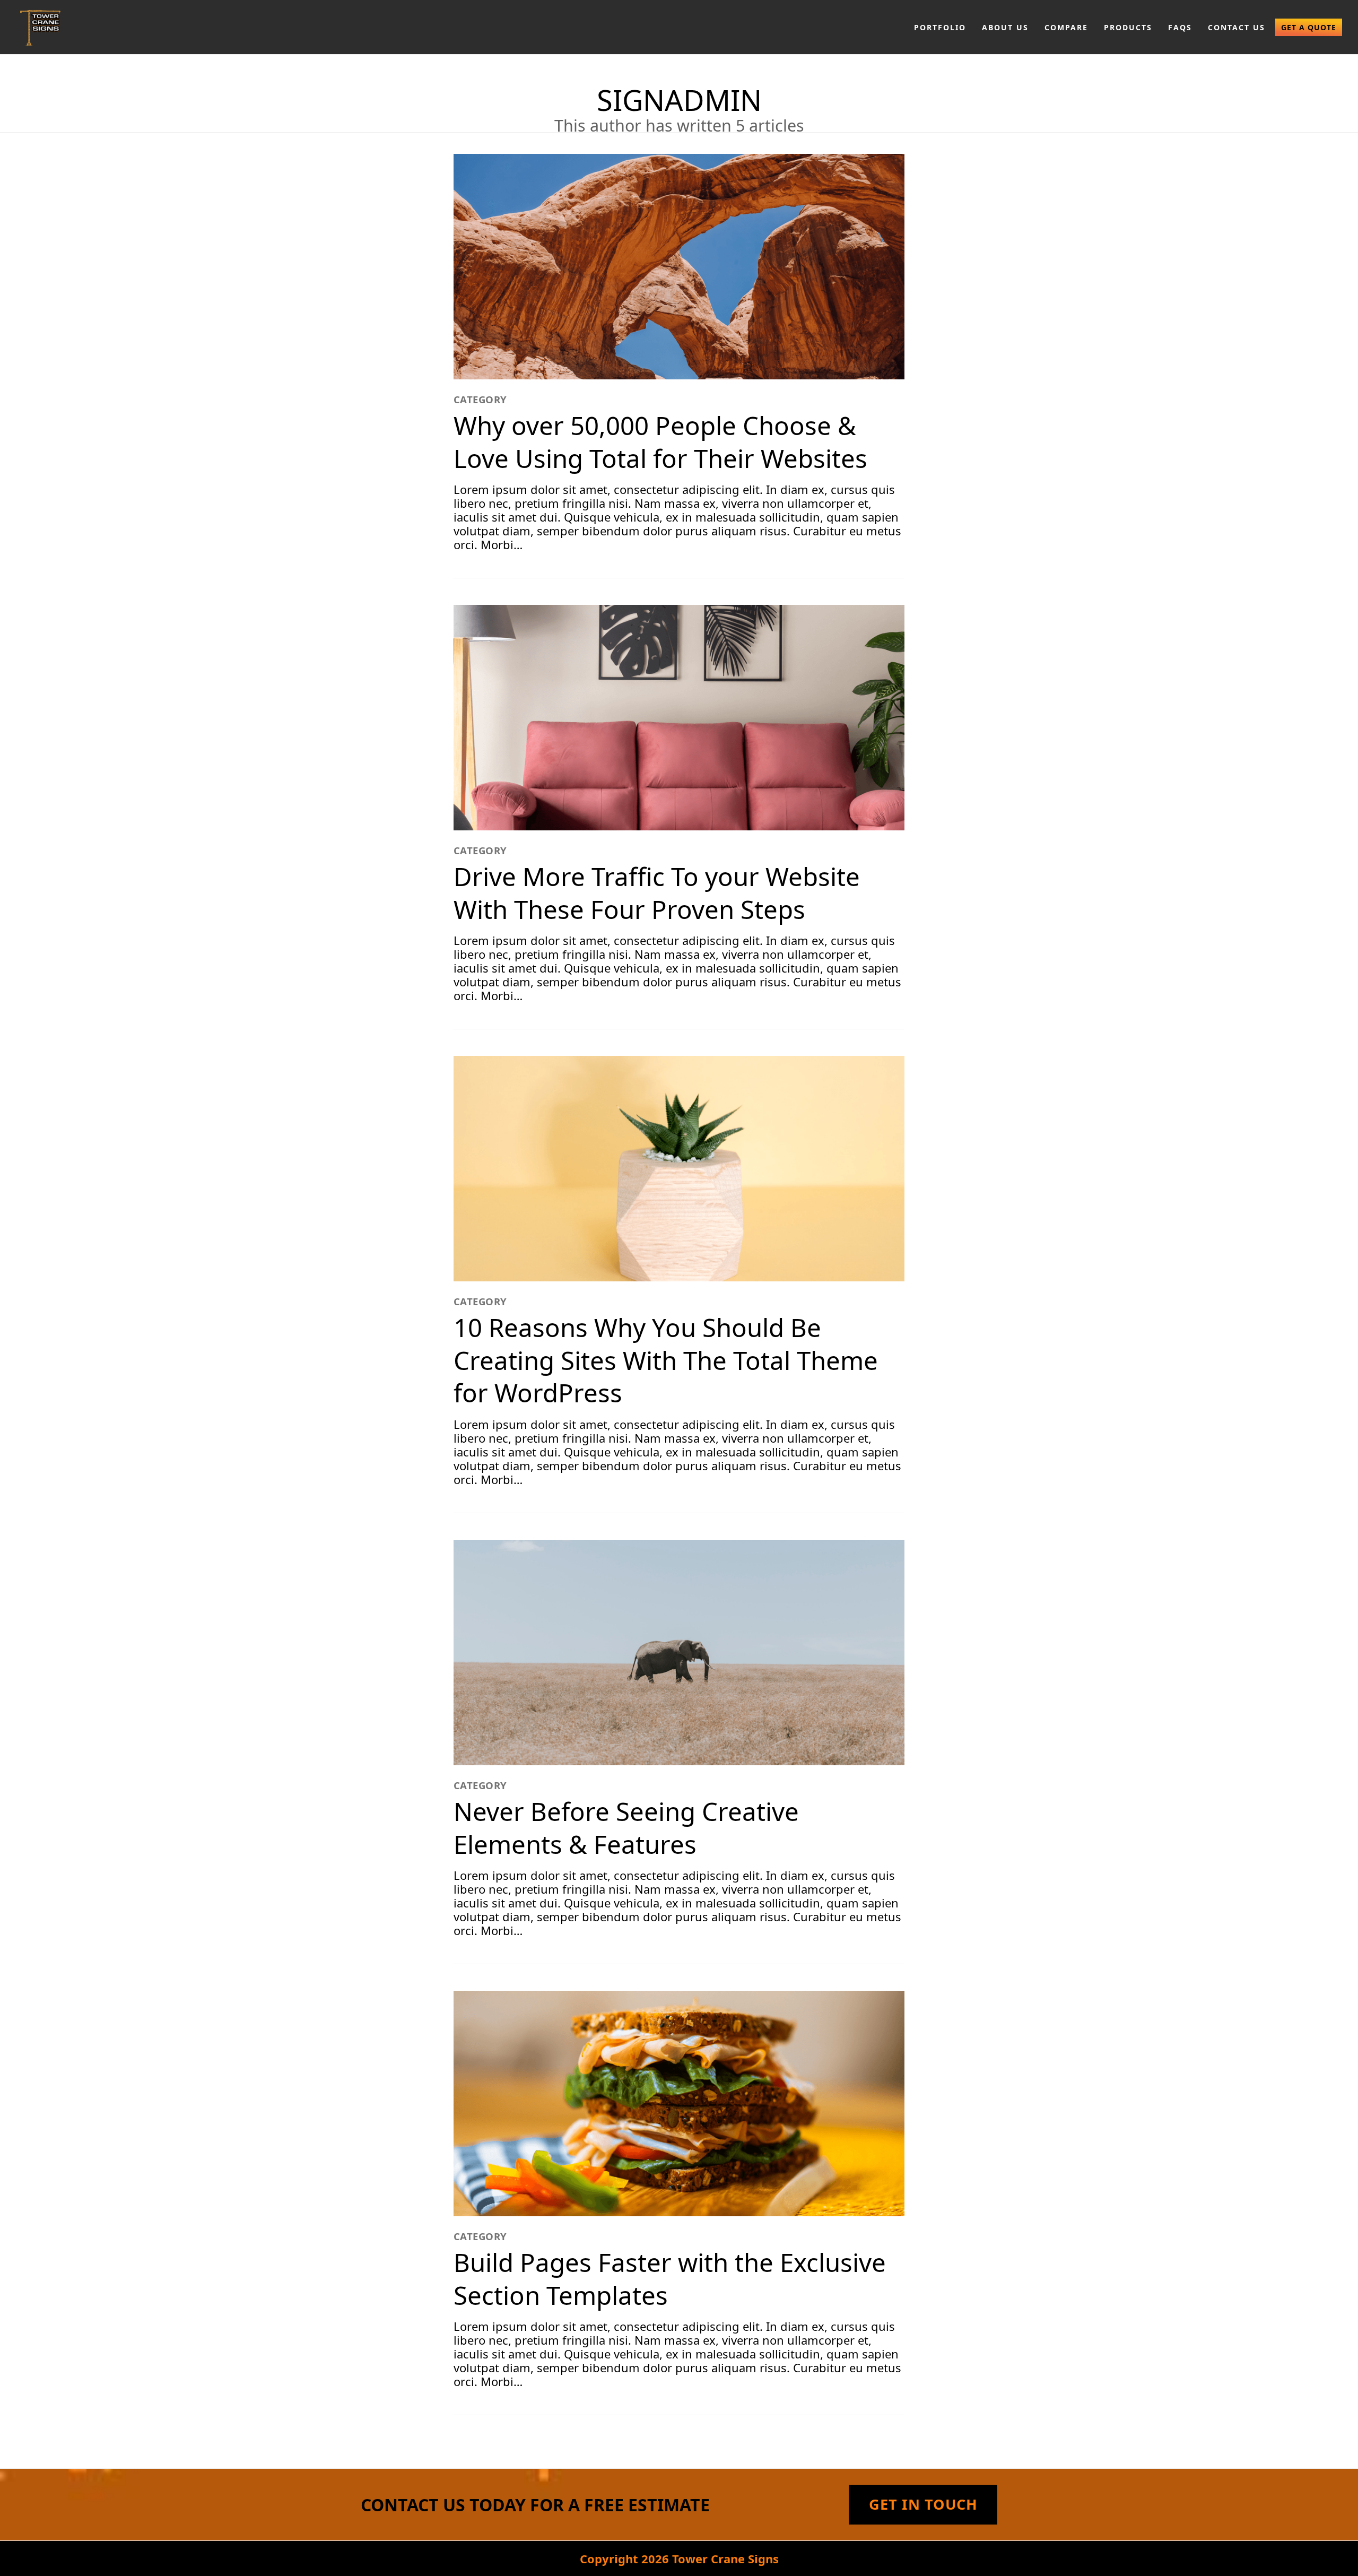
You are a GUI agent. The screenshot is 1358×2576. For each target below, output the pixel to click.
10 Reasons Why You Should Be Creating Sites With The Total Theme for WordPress (666, 1360)
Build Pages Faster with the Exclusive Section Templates (670, 2279)
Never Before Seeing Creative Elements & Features (626, 1828)
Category (480, 399)
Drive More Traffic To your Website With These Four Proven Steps (657, 893)
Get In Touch (923, 2504)
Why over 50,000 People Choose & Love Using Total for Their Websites (660, 442)
